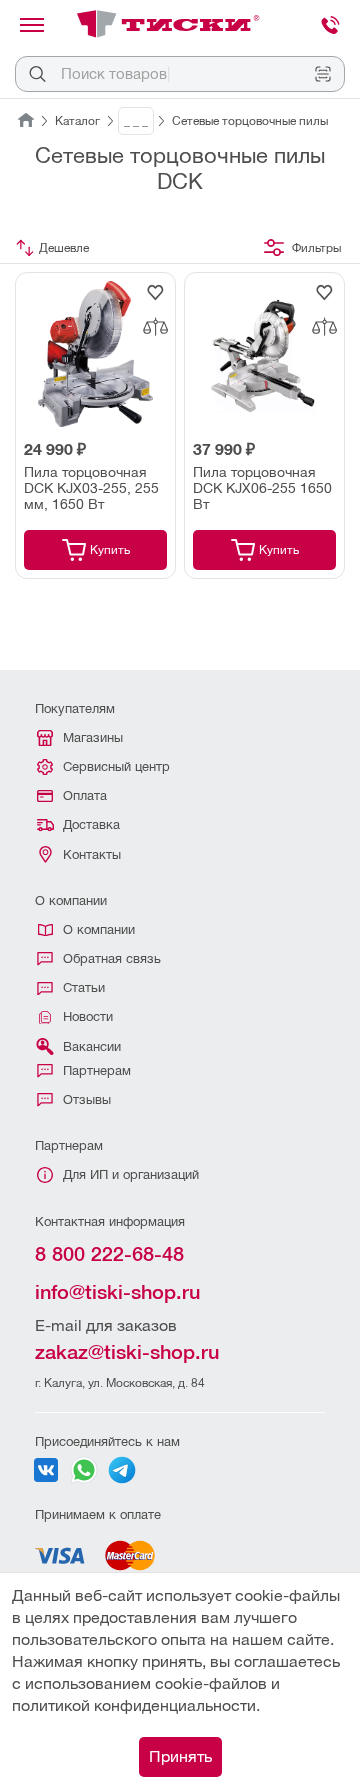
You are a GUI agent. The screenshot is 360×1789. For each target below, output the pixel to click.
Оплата (85, 795)
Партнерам (97, 1070)
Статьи (84, 987)
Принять (180, 1756)
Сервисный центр (116, 766)
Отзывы (87, 1099)
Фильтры (316, 248)
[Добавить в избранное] (155, 293)
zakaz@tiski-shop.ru (127, 1352)
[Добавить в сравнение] (155, 327)
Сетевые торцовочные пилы (250, 121)
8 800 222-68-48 (109, 1254)
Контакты (92, 854)
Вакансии (92, 1046)
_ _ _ (136, 121)
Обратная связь (112, 958)
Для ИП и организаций (131, 1174)
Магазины (93, 737)
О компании (99, 929)
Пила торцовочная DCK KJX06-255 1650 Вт (262, 488)
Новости (88, 1016)
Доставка (91, 824)
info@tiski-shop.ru (117, 1292)
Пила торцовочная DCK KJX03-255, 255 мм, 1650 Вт (91, 488)
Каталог (77, 121)
